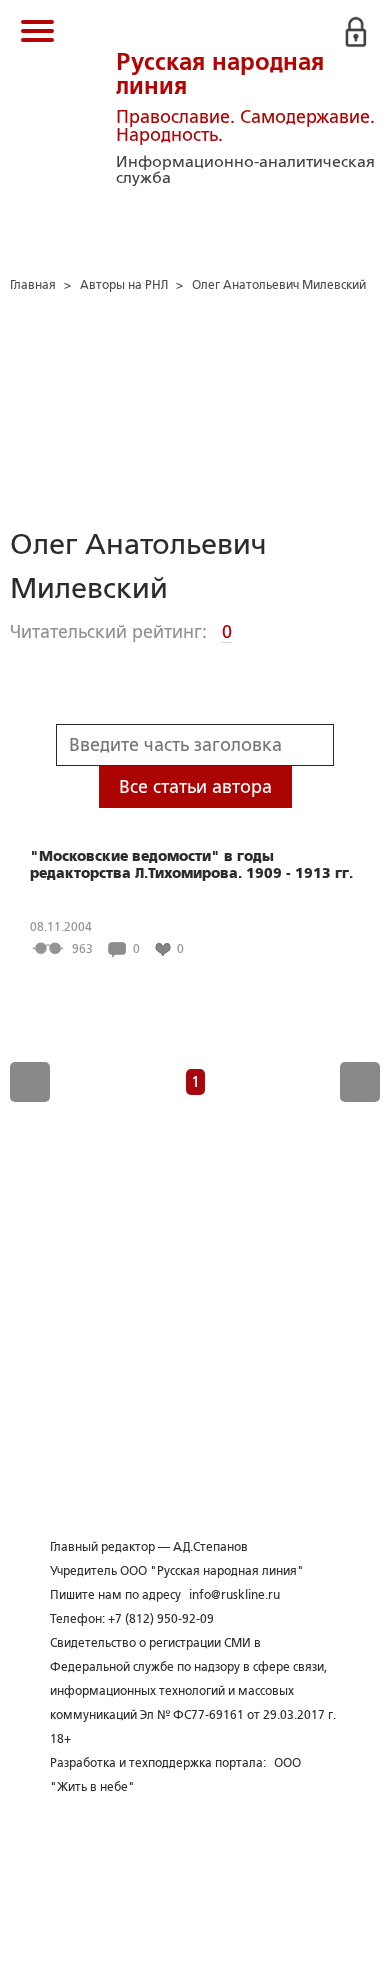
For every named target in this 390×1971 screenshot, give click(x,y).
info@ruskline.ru (234, 1595)
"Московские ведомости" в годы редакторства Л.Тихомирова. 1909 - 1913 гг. (191, 864)
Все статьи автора (195, 787)
